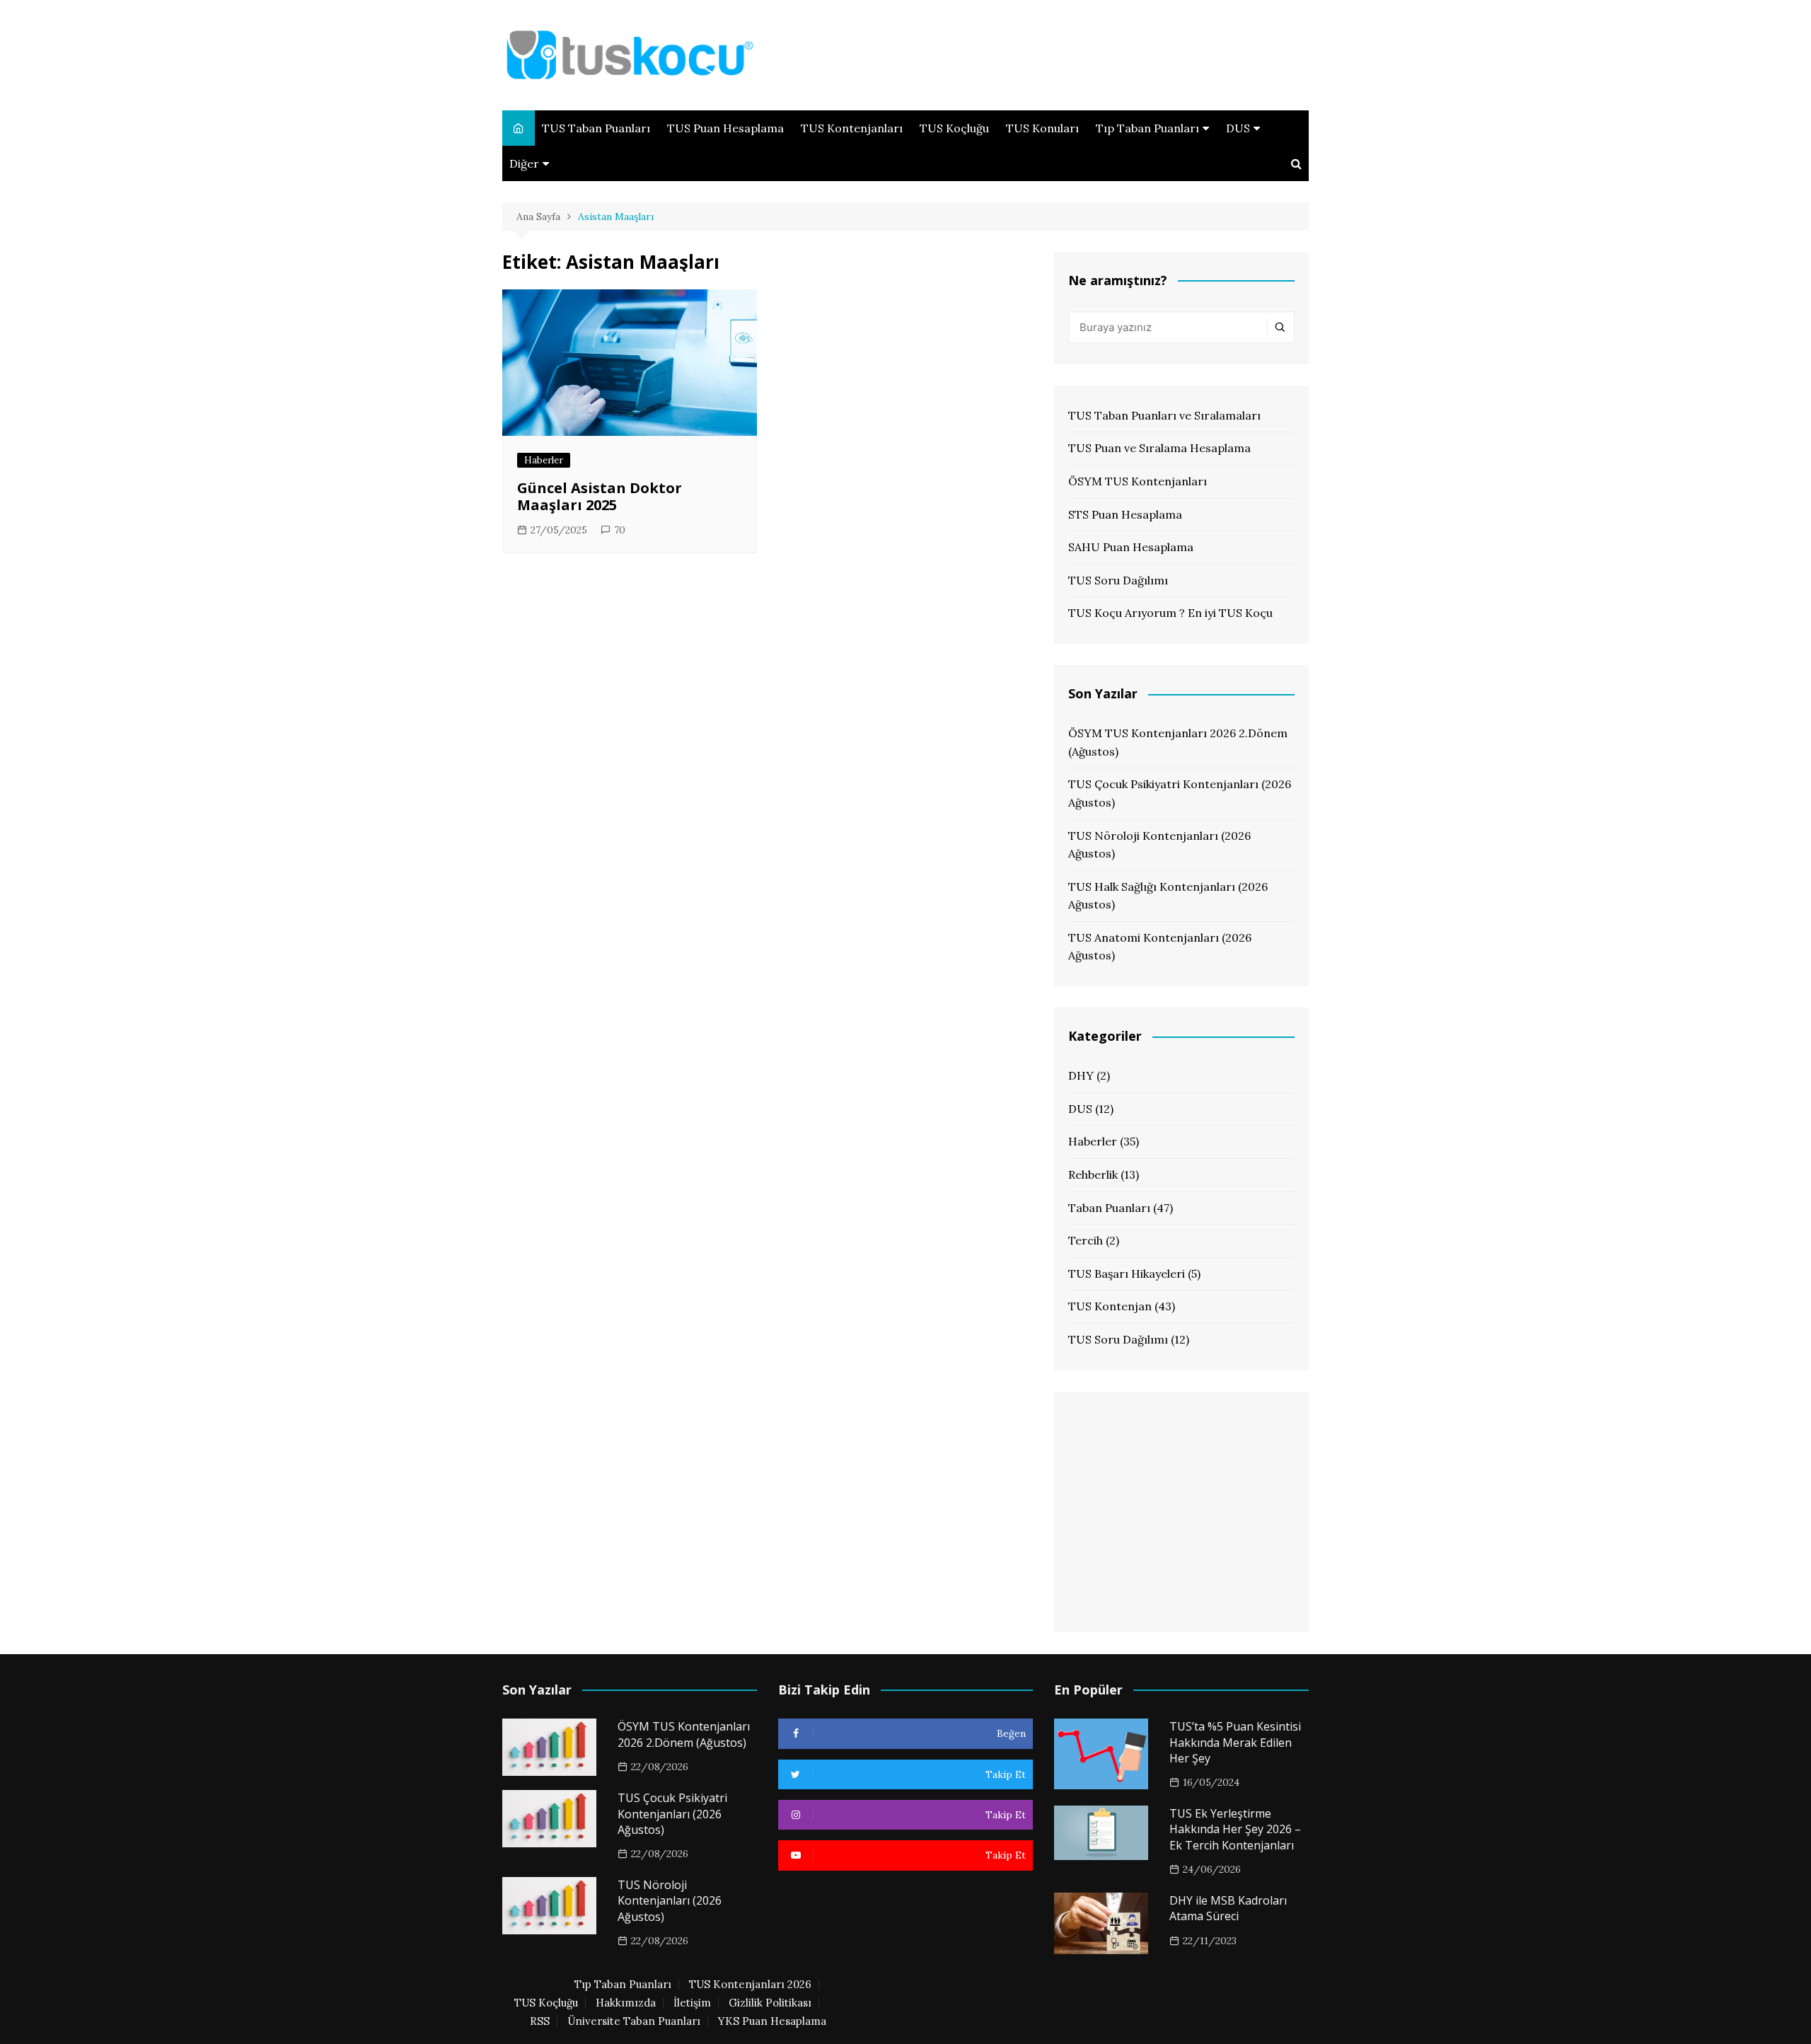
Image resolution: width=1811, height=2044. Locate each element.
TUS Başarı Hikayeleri (1127, 1274)
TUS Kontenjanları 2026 (750, 1985)
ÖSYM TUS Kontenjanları (1138, 481)
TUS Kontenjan (1110, 1306)
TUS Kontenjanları (852, 128)
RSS (540, 2021)
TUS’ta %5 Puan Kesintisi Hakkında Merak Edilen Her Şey (1235, 1742)
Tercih (1086, 1240)
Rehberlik (1093, 1174)
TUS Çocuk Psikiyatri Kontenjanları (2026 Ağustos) (1180, 793)
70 (620, 530)
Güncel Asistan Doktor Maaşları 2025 (600, 496)
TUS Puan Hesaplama (725, 128)
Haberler (544, 460)
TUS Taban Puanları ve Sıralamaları (1164, 415)
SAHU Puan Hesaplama (1131, 547)
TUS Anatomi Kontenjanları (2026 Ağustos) (1160, 947)
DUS (1238, 128)
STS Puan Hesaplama (1125, 514)
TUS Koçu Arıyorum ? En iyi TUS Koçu (1170, 613)
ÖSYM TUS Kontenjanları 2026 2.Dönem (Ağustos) (1178, 742)
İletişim (692, 2003)
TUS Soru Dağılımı (1118, 580)
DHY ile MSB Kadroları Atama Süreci (1228, 1908)
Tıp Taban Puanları (1147, 128)
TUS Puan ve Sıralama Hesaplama (1159, 448)
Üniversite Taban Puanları (634, 2021)
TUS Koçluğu (954, 128)
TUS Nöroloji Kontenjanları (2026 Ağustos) (1159, 845)
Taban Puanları (1109, 1208)
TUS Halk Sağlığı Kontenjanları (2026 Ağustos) (1168, 896)
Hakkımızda (626, 2003)
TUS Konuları (1042, 128)
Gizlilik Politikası (770, 2003)
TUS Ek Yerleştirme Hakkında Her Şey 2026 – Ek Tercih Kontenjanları (1235, 1829)
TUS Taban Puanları (596, 128)
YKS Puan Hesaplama (772, 2021)
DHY (1081, 1075)
